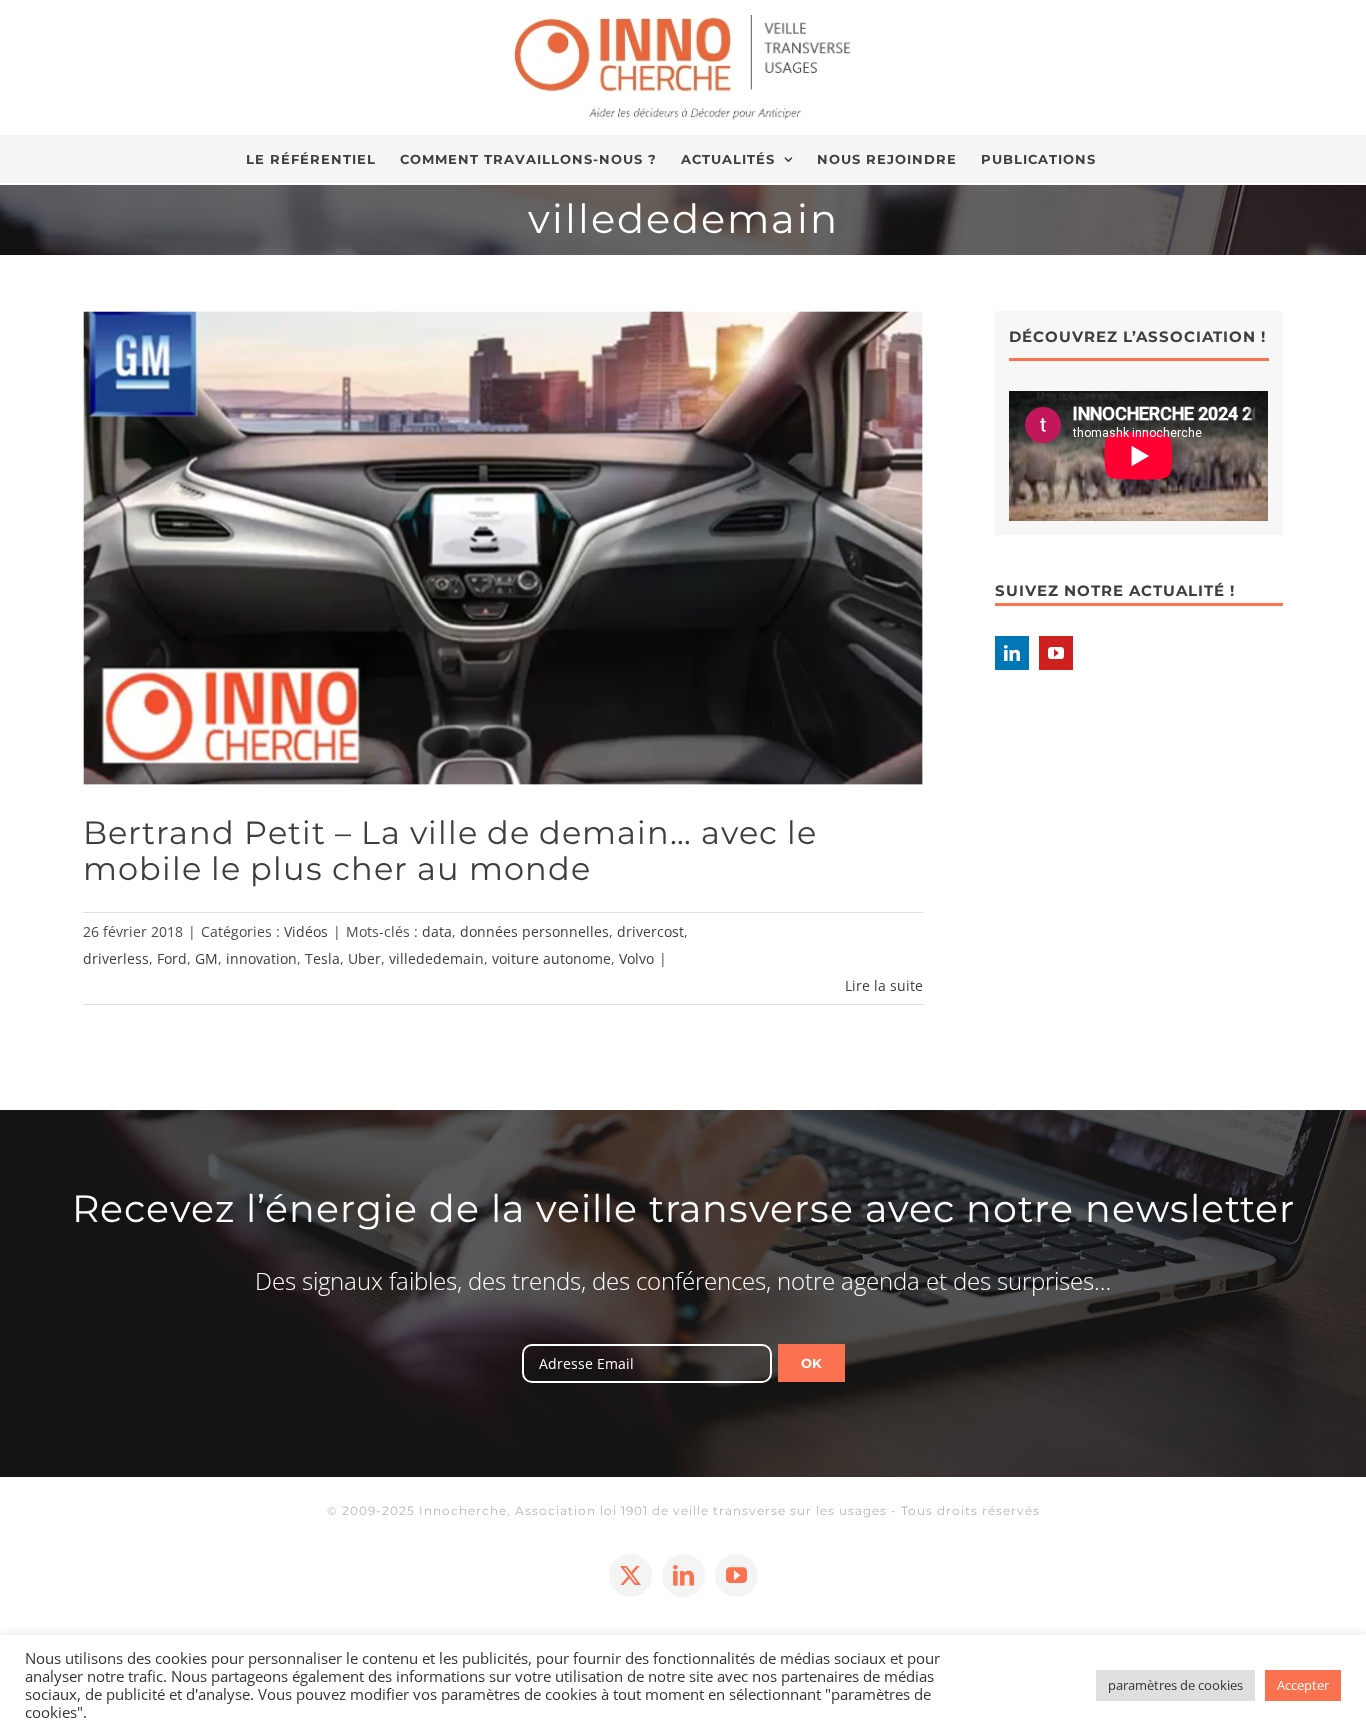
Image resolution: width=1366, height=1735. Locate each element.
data (437, 931)
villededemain (436, 958)
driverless (116, 958)
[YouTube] (1056, 653)
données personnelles (534, 931)
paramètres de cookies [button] (1175, 1685)
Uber (364, 958)
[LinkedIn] (1012, 653)
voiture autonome (551, 958)
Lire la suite (884, 985)
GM (206, 958)
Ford (172, 958)
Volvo (636, 958)
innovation (261, 958)
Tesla (322, 958)
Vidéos (306, 931)
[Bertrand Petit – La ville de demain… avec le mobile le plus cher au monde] (503, 547)
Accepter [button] (1303, 1685)
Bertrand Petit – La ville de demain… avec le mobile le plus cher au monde (450, 850)
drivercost (650, 931)
